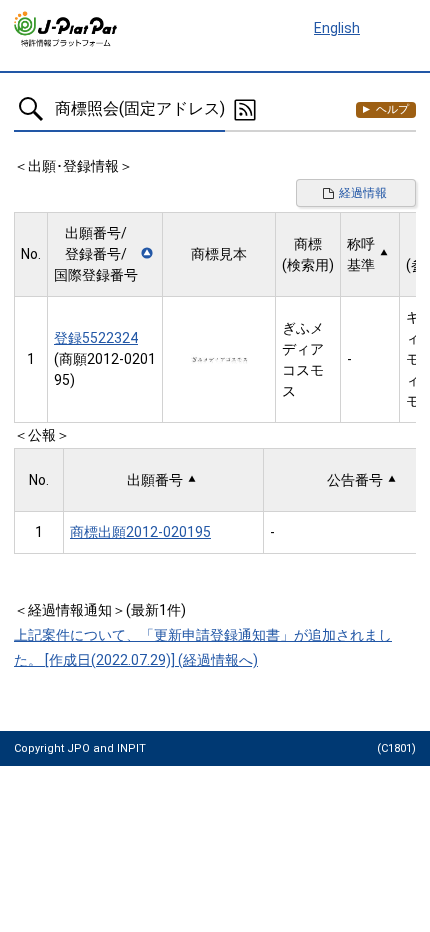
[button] (105, 254)
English (337, 28)
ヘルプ (392, 109)
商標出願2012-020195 (140, 532)
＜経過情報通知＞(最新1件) (100, 610)
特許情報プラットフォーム (66, 29)
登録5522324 (96, 338)
